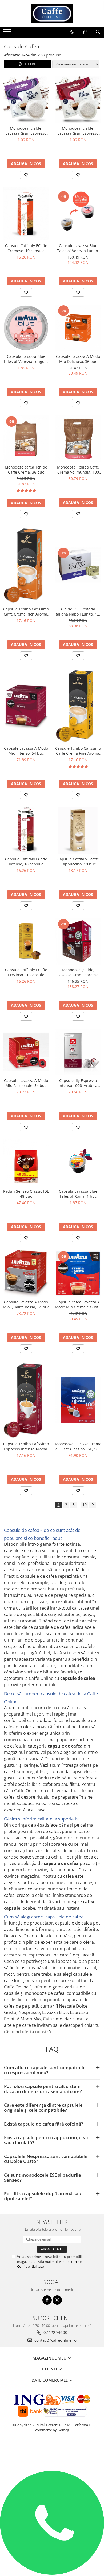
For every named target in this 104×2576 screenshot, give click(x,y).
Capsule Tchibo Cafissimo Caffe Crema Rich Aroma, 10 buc (26, 612)
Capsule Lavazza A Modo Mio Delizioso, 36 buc (78, 359)
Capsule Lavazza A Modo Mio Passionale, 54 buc (26, 1083)
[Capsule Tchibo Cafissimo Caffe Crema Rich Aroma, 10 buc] (26, 565)
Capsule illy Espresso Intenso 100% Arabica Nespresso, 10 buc (78, 1083)
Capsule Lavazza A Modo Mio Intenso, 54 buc (26, 751)
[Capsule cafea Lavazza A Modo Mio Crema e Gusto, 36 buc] (78, 1273)
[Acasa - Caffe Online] (52, 13)
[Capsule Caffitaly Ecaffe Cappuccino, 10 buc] (78, 830)
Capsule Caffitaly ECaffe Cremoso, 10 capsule (26, 248)
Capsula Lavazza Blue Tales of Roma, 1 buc (78, 1194)
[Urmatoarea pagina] (93, 1505)
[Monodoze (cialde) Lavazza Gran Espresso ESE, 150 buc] (78, 941)
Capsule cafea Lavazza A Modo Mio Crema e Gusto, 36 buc (78, 1305)
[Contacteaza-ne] (72, 32)
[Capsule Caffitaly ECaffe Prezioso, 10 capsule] (26, 941)
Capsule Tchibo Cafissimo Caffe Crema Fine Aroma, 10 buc (78, 751)
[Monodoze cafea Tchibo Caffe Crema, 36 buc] (26, 439)
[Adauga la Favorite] (26, 175)
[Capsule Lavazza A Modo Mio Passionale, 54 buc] (26, 1052)
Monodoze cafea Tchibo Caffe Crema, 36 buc (26, 470)
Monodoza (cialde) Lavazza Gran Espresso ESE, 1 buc (78, 131)
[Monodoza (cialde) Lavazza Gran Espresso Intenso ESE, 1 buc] (26, 100)
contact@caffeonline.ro (55, 2340)
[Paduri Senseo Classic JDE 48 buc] (26, 1163)
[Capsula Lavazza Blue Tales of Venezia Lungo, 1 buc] (26, 328)
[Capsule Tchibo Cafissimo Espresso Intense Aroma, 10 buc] (26, 1400)
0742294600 (55, 2332)
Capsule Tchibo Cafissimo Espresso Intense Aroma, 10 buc (26, 1446)
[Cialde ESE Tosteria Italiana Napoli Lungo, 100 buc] (78, 565)
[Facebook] (47, 2300)
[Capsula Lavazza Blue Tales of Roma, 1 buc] (78, 1163)
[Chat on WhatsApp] (52, 2573)
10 (85, 1505)
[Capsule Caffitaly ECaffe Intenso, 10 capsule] (26, 830)
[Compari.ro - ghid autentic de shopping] (52, 2450)
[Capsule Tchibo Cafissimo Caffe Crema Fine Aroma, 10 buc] (78, 705)
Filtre (29, 64)
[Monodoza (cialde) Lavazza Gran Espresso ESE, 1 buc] (78, 100)
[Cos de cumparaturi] (85, 32)
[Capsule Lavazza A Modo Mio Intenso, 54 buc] (26, 706)
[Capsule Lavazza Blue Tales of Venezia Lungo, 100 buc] (78, 214)
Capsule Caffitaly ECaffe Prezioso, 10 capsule (26, 972)
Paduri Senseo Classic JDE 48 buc (26, 1194)
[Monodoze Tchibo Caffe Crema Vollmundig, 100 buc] (78, 439)
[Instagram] (57, 2300)
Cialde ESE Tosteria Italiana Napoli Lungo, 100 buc (78, 612)
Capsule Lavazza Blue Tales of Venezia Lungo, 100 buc (78, 248)
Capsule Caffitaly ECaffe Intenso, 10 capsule (26, 862)
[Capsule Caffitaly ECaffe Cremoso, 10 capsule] (26, 214)
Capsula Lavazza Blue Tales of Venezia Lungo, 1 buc (26, 359)
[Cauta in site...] (98, 32)
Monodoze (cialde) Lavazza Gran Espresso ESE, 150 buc (78, 972)
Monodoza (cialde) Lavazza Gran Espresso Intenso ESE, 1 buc (26, 131)
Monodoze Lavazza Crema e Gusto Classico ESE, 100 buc (78, 1446)
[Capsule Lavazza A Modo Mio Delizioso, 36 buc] (78, 328)
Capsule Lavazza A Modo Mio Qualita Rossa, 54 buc (26, 1305)
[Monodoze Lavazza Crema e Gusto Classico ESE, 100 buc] (78, 1400)
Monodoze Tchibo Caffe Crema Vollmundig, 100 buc (78, 470)
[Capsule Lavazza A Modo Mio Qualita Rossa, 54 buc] (26, 1273)
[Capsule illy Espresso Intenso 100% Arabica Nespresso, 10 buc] (78, 1052)
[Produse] (7, 33)
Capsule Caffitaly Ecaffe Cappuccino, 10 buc (78, 862)
